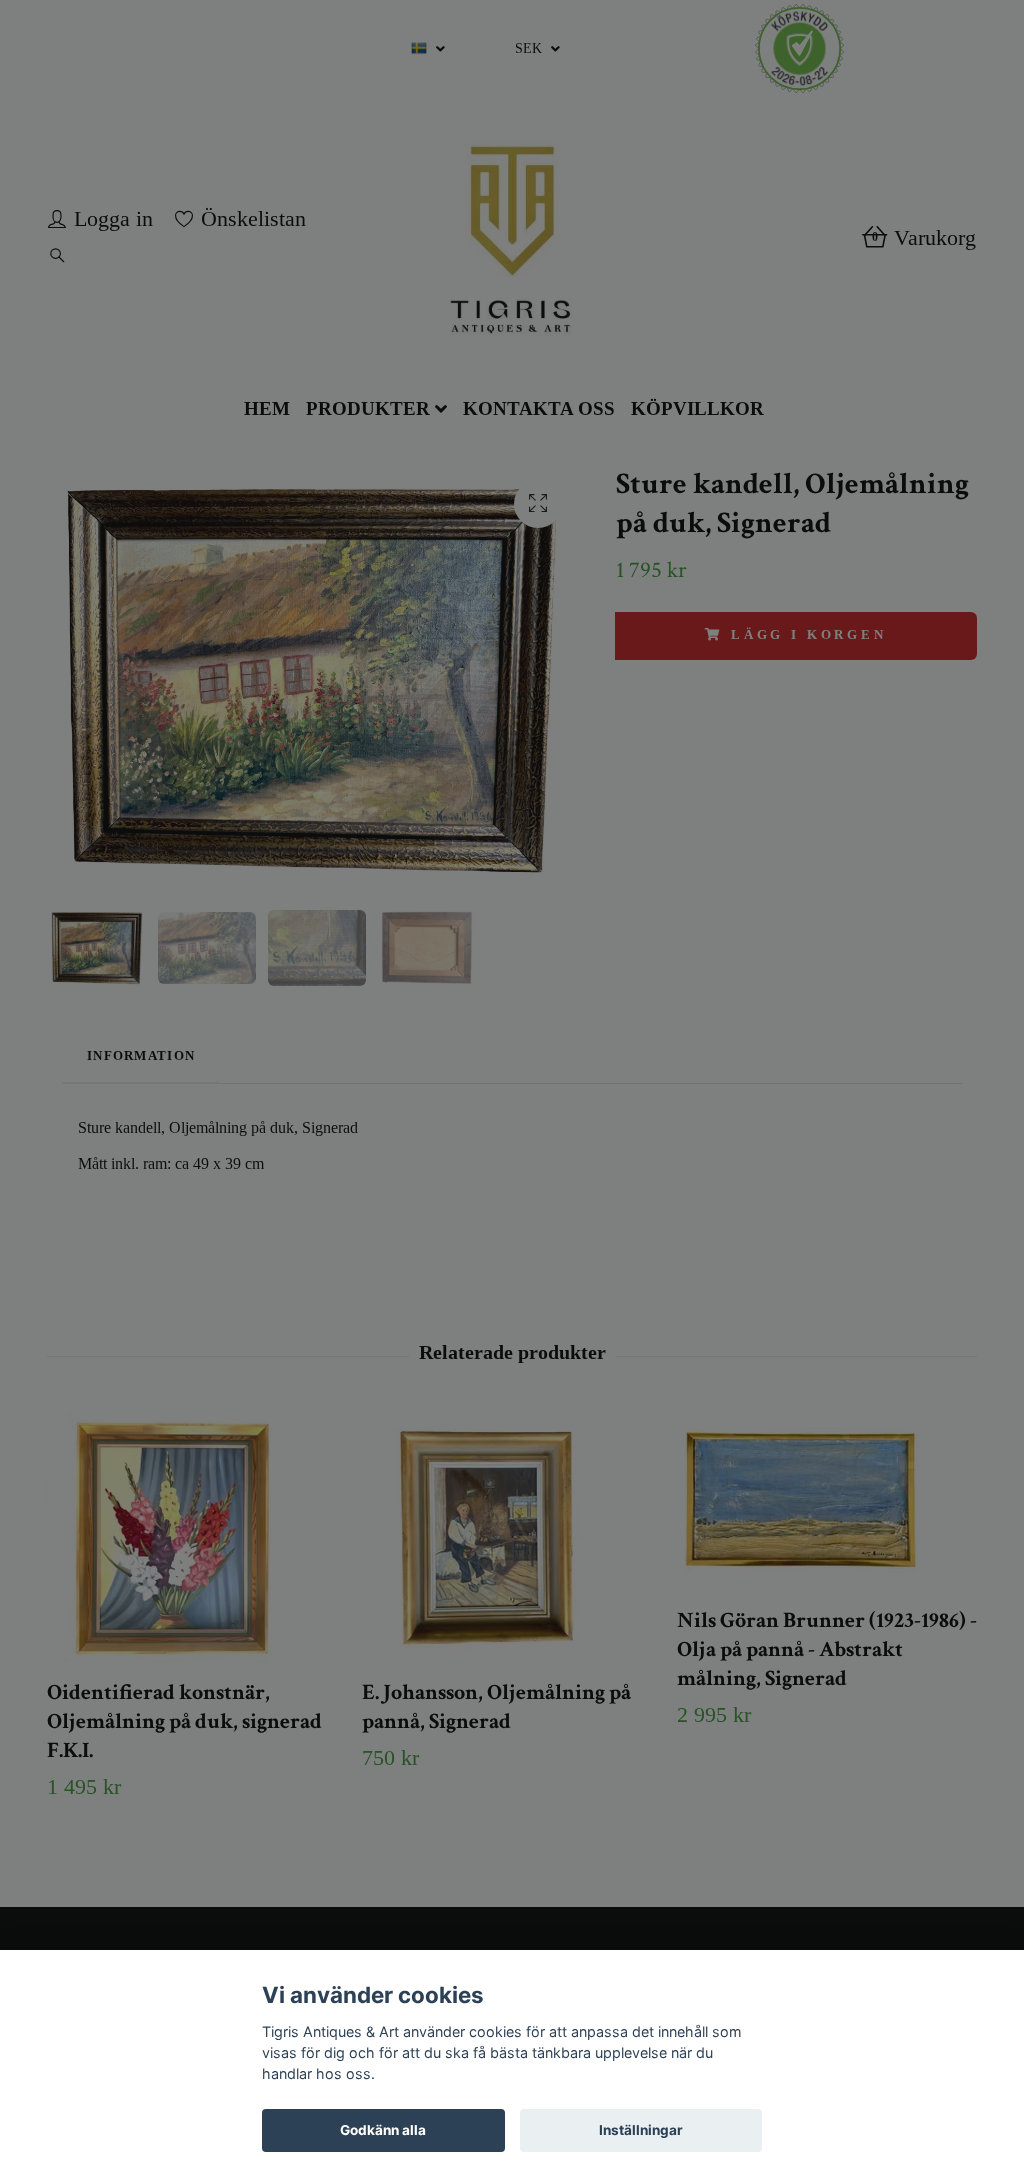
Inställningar (641, 2130)
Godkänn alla (383, 2130)
